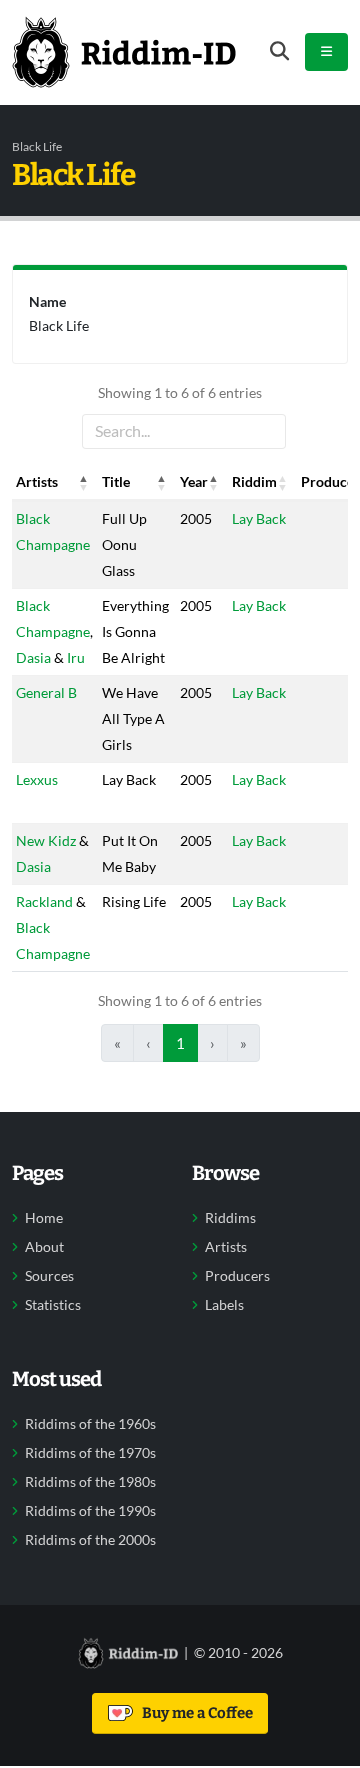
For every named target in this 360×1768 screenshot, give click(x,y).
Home (44, 1218)
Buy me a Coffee (194, 1713)
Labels (224, 1305)
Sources (49, 1276)
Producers (237, 1276)
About (44, 1247)
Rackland (44, 901)
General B (46, 692)
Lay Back (259, 518)
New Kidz (46, 840)
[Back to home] (124, 52)
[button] (84, 482)
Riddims (230, 1218)
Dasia (33, 657)
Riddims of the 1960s (90, 1424)
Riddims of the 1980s (90, 1482)
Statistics (53, 1305)
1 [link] (180, 1043)
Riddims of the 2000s (90, 1540)
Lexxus (37, 779)
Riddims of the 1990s (90, 1511)
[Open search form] (279, 51)
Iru (76, 657)
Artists (226, 1247)
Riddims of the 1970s (90, 1453)
